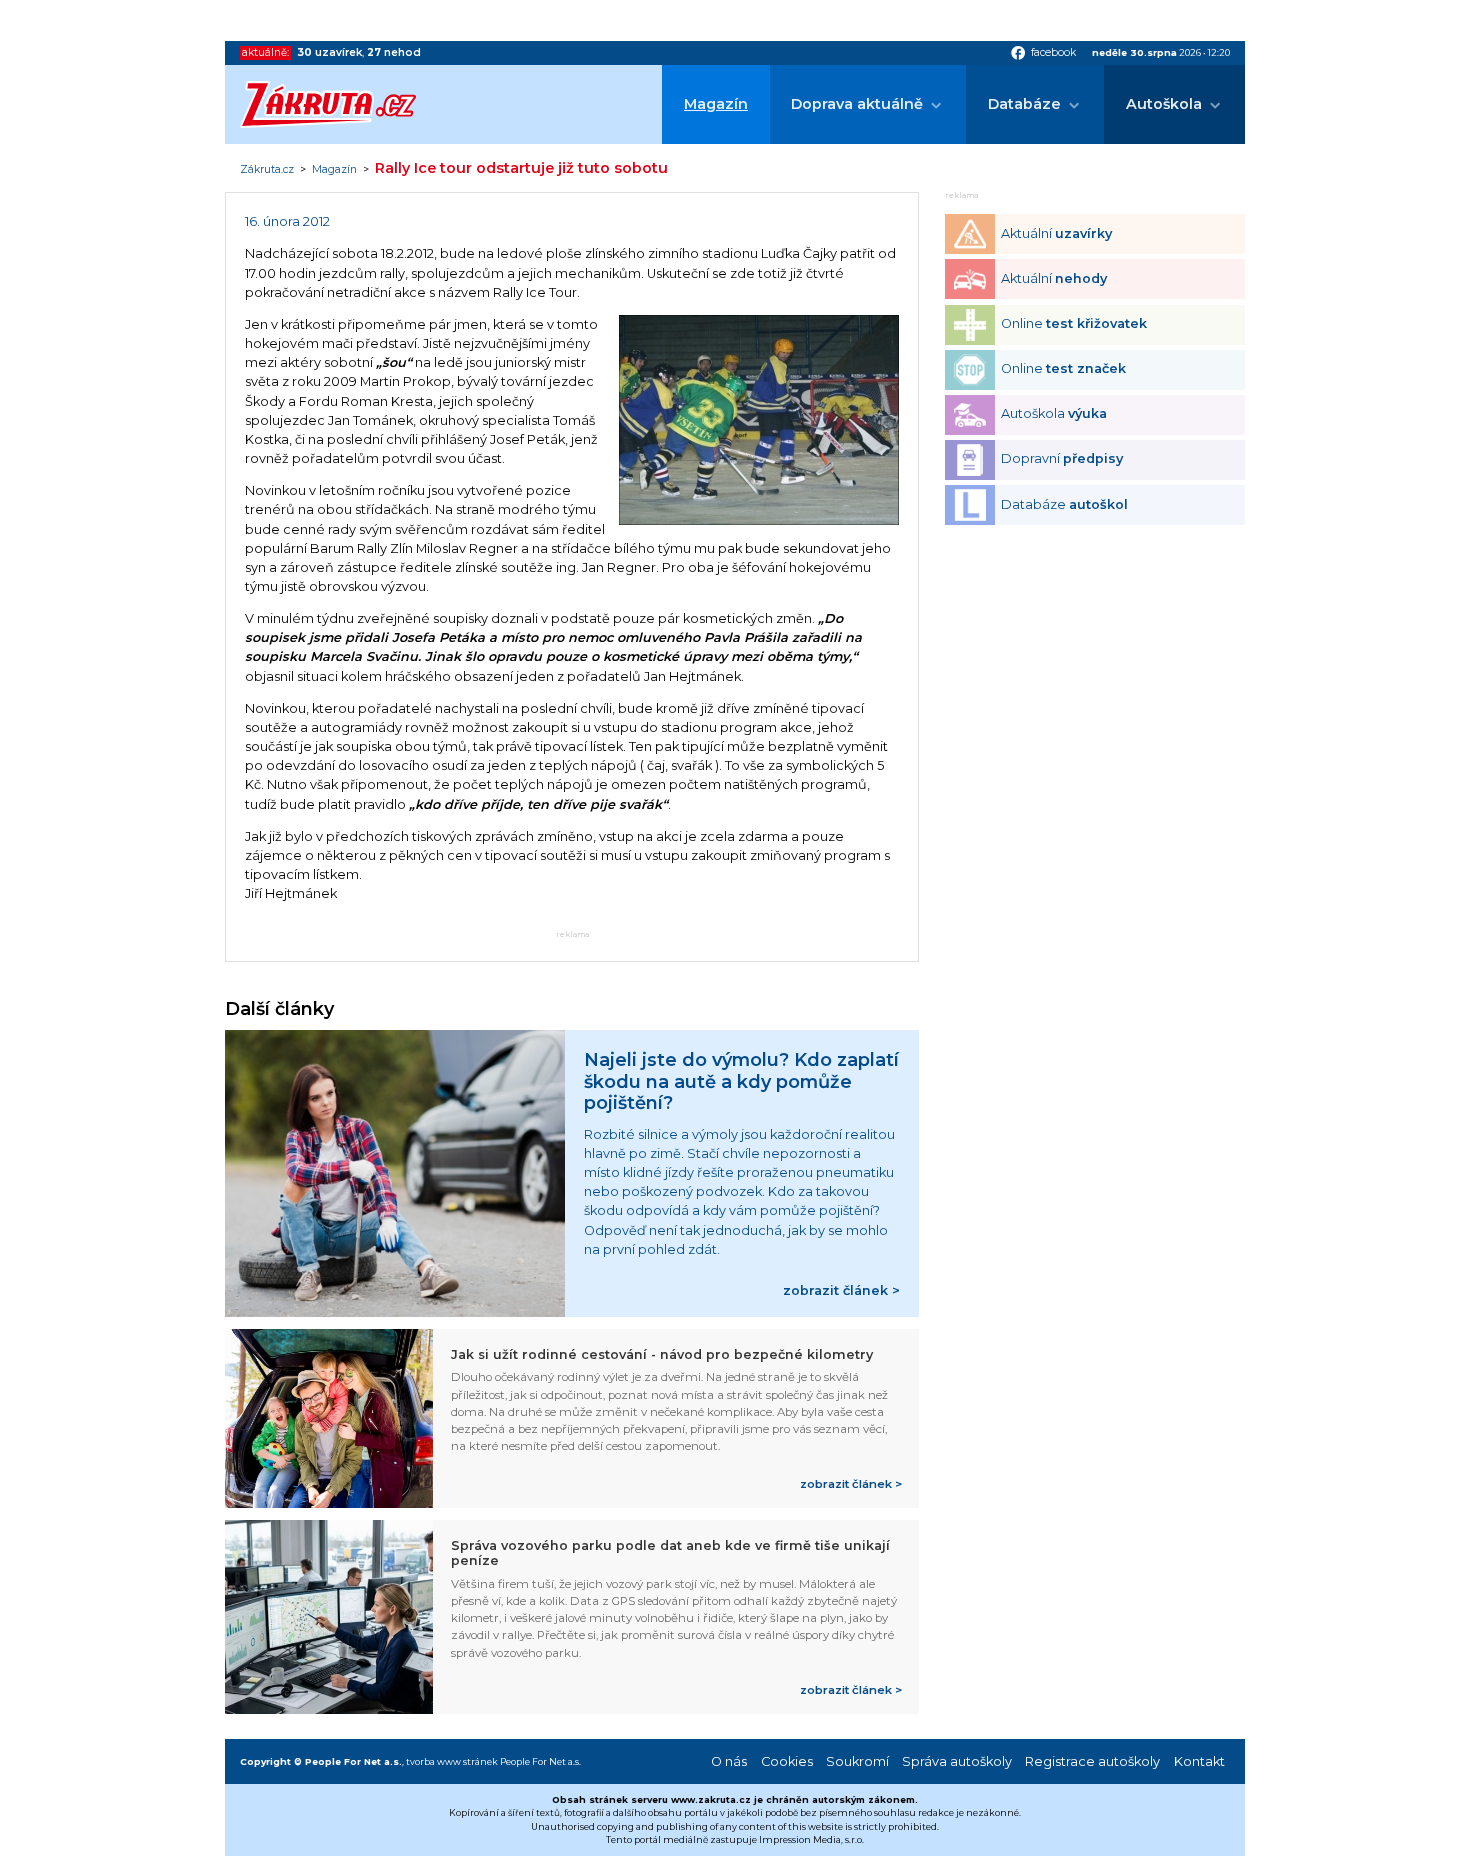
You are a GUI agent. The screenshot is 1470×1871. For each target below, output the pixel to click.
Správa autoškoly (957, 1761)
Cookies (787, 1761)
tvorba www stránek (452, 1761)
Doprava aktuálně (857, 104)
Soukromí (857, 1761)
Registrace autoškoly (1092, 1761)
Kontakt (1199, 1761)
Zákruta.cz (267, 170)
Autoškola (1164, 104)
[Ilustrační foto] (759, 520)
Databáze (1024, 104)
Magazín (716, 104)
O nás (729, 1761)
